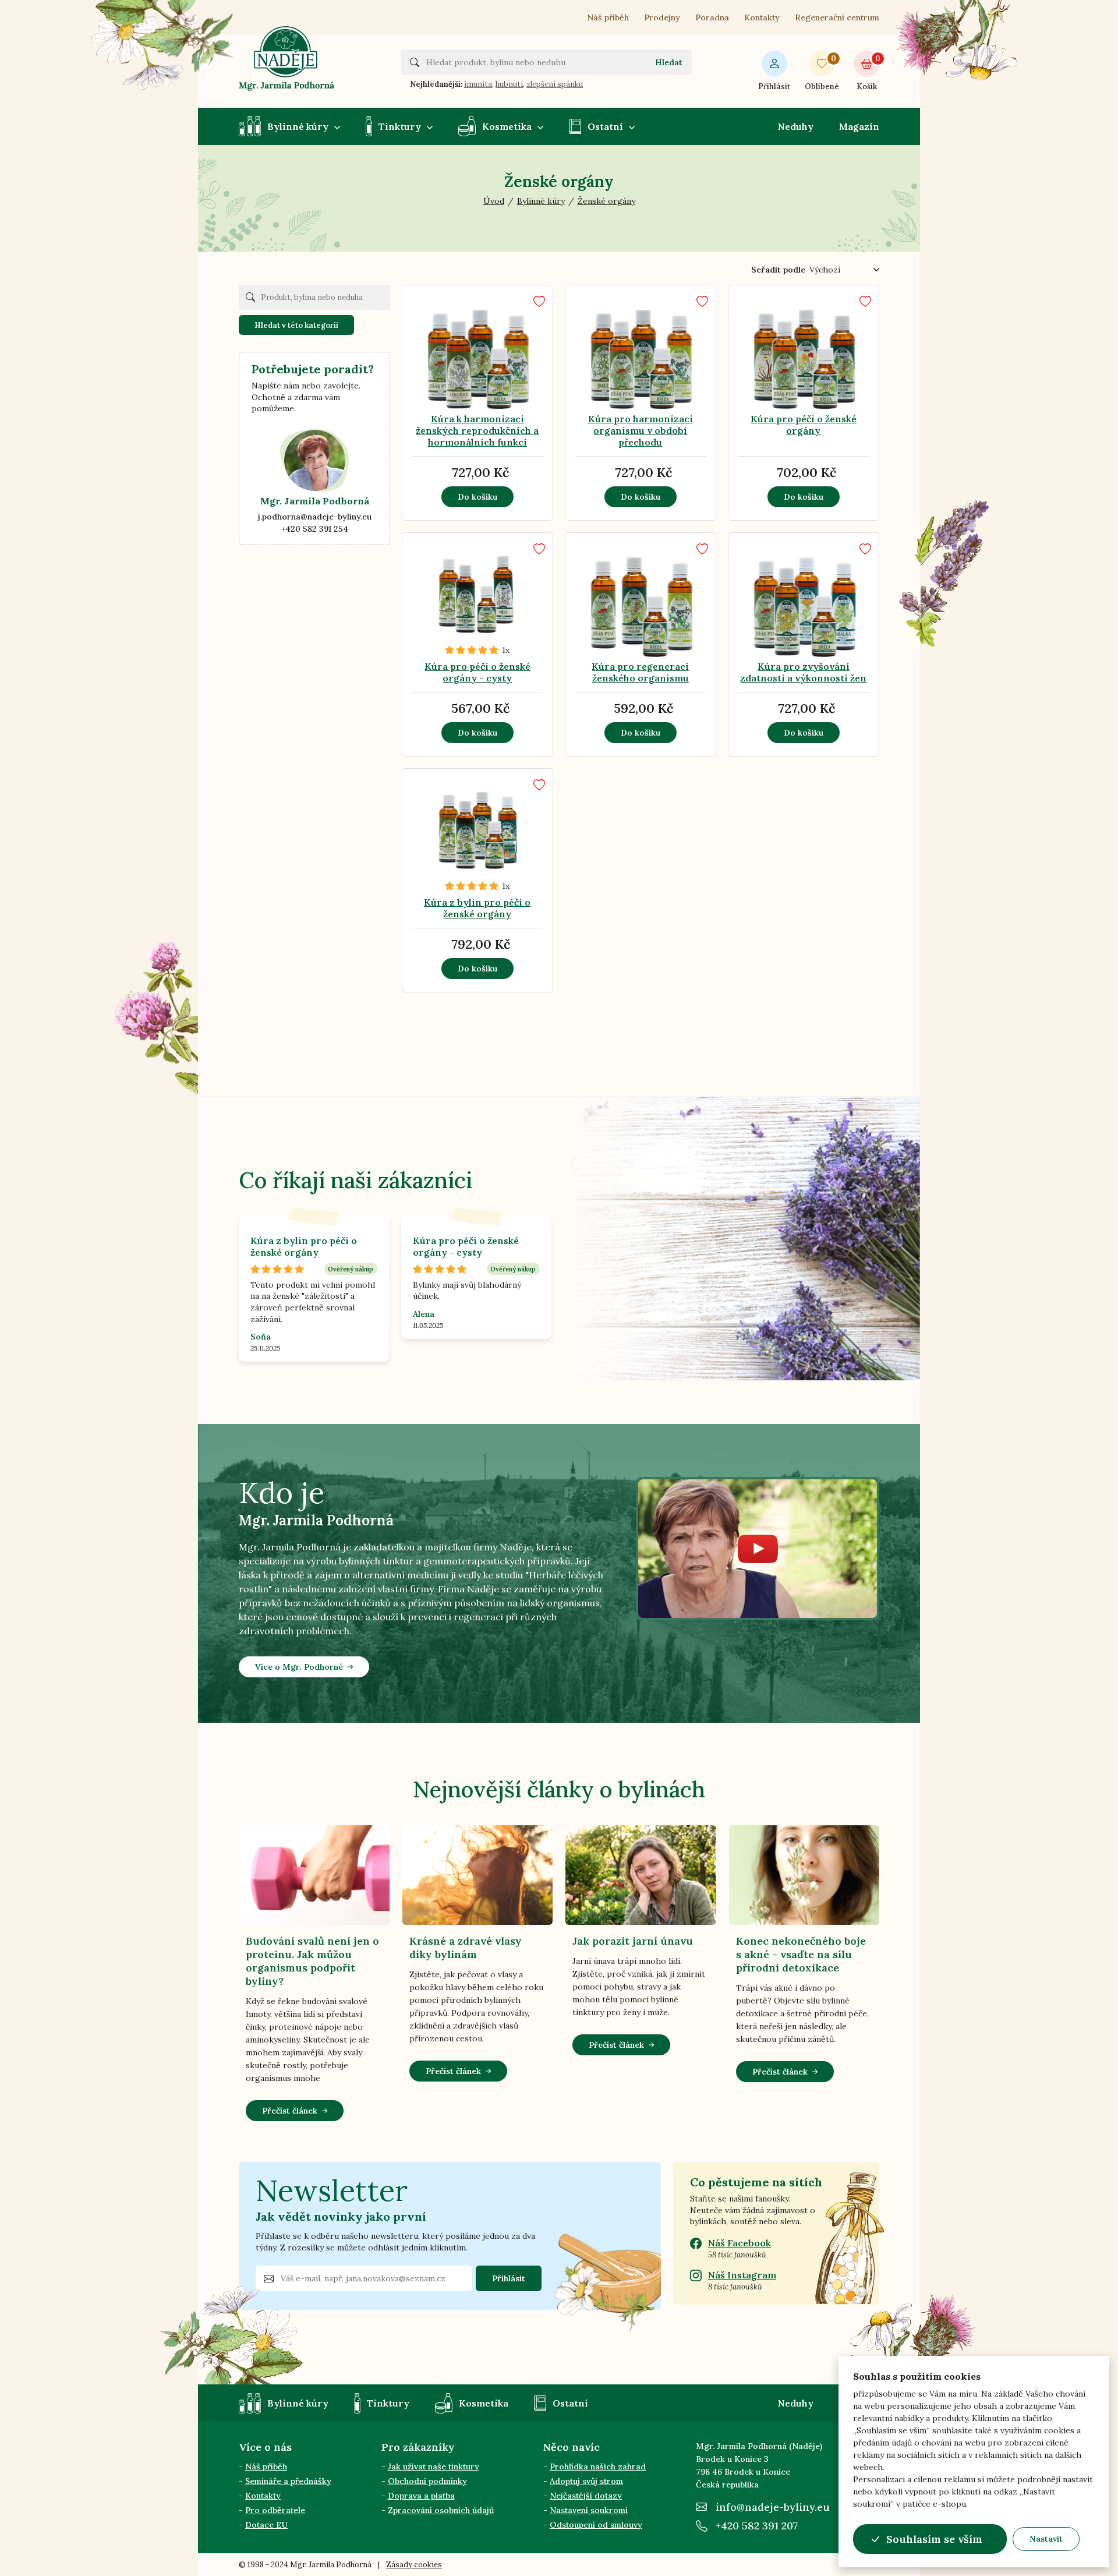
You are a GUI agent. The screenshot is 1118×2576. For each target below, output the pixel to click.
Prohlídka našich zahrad (598, 2467)
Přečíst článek (290, 2111)
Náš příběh (608, 17)
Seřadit (778, 270)
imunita (478, 84)
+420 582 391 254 (315, 529)
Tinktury (400, 126)
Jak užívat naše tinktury (434, 2467)
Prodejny (662, 17)
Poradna (712, 17)
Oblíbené (822, 73)
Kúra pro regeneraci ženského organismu (640, 672)
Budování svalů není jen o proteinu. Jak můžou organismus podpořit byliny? (312, 1961)
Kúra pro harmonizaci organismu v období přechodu (641, 430)
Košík (868, 73)
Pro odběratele (275, 2510)
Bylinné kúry (298, 126)
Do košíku (477, 497)
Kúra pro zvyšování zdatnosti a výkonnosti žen (803, 672)
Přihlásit (774, 86)
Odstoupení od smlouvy (596, 2525)
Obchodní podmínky (427, 2481)
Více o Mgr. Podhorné (299, 1667)
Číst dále (457, 362)
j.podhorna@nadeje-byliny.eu (315, 517)
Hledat (669, 62)
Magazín (859, 126)
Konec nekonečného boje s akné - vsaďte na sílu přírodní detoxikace (801, 1954)
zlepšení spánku (555, 84)
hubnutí (509, 84)
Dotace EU (266, 2525)
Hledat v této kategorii (296, 325)
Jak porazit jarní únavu (633, 1941)
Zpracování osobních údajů (441, 2510)
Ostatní (605, 126)
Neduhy (796, 126)
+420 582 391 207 (757, 2526)
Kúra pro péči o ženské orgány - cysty (477, 672)
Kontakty (762, 17)
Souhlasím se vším (934, 2539)
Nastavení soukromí (589, 2510)
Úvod (494, 201)
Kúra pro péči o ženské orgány (804, 425)
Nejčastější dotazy (586, 2496)
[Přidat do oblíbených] (539, 301)
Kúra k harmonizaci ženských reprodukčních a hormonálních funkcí (477, 430)
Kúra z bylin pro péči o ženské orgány (477, 908)
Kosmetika (507, 126)
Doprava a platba (421, 2496)
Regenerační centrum (837, 17)
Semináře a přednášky (288, 2481)
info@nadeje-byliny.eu (773, 2507)
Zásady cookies (414, 2565)
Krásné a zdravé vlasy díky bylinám (466, 1948)
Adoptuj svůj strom (586, 2481)
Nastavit (1046, 2539)
